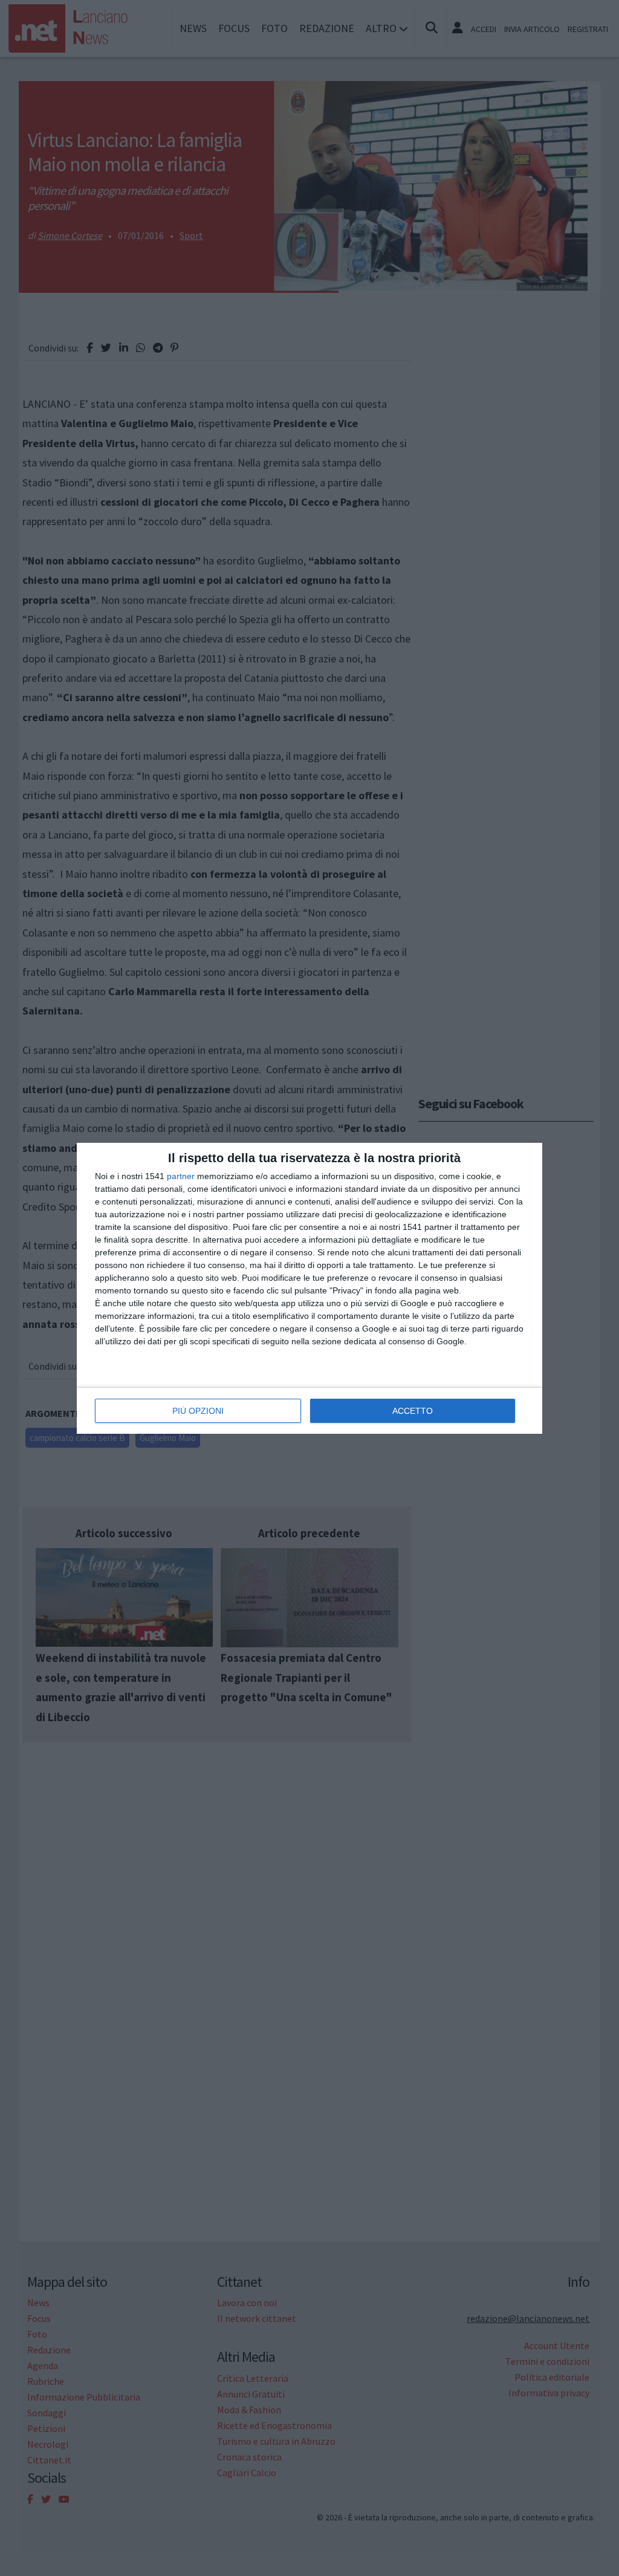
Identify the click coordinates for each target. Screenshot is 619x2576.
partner (181, 1176)
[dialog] (309, 1288)
